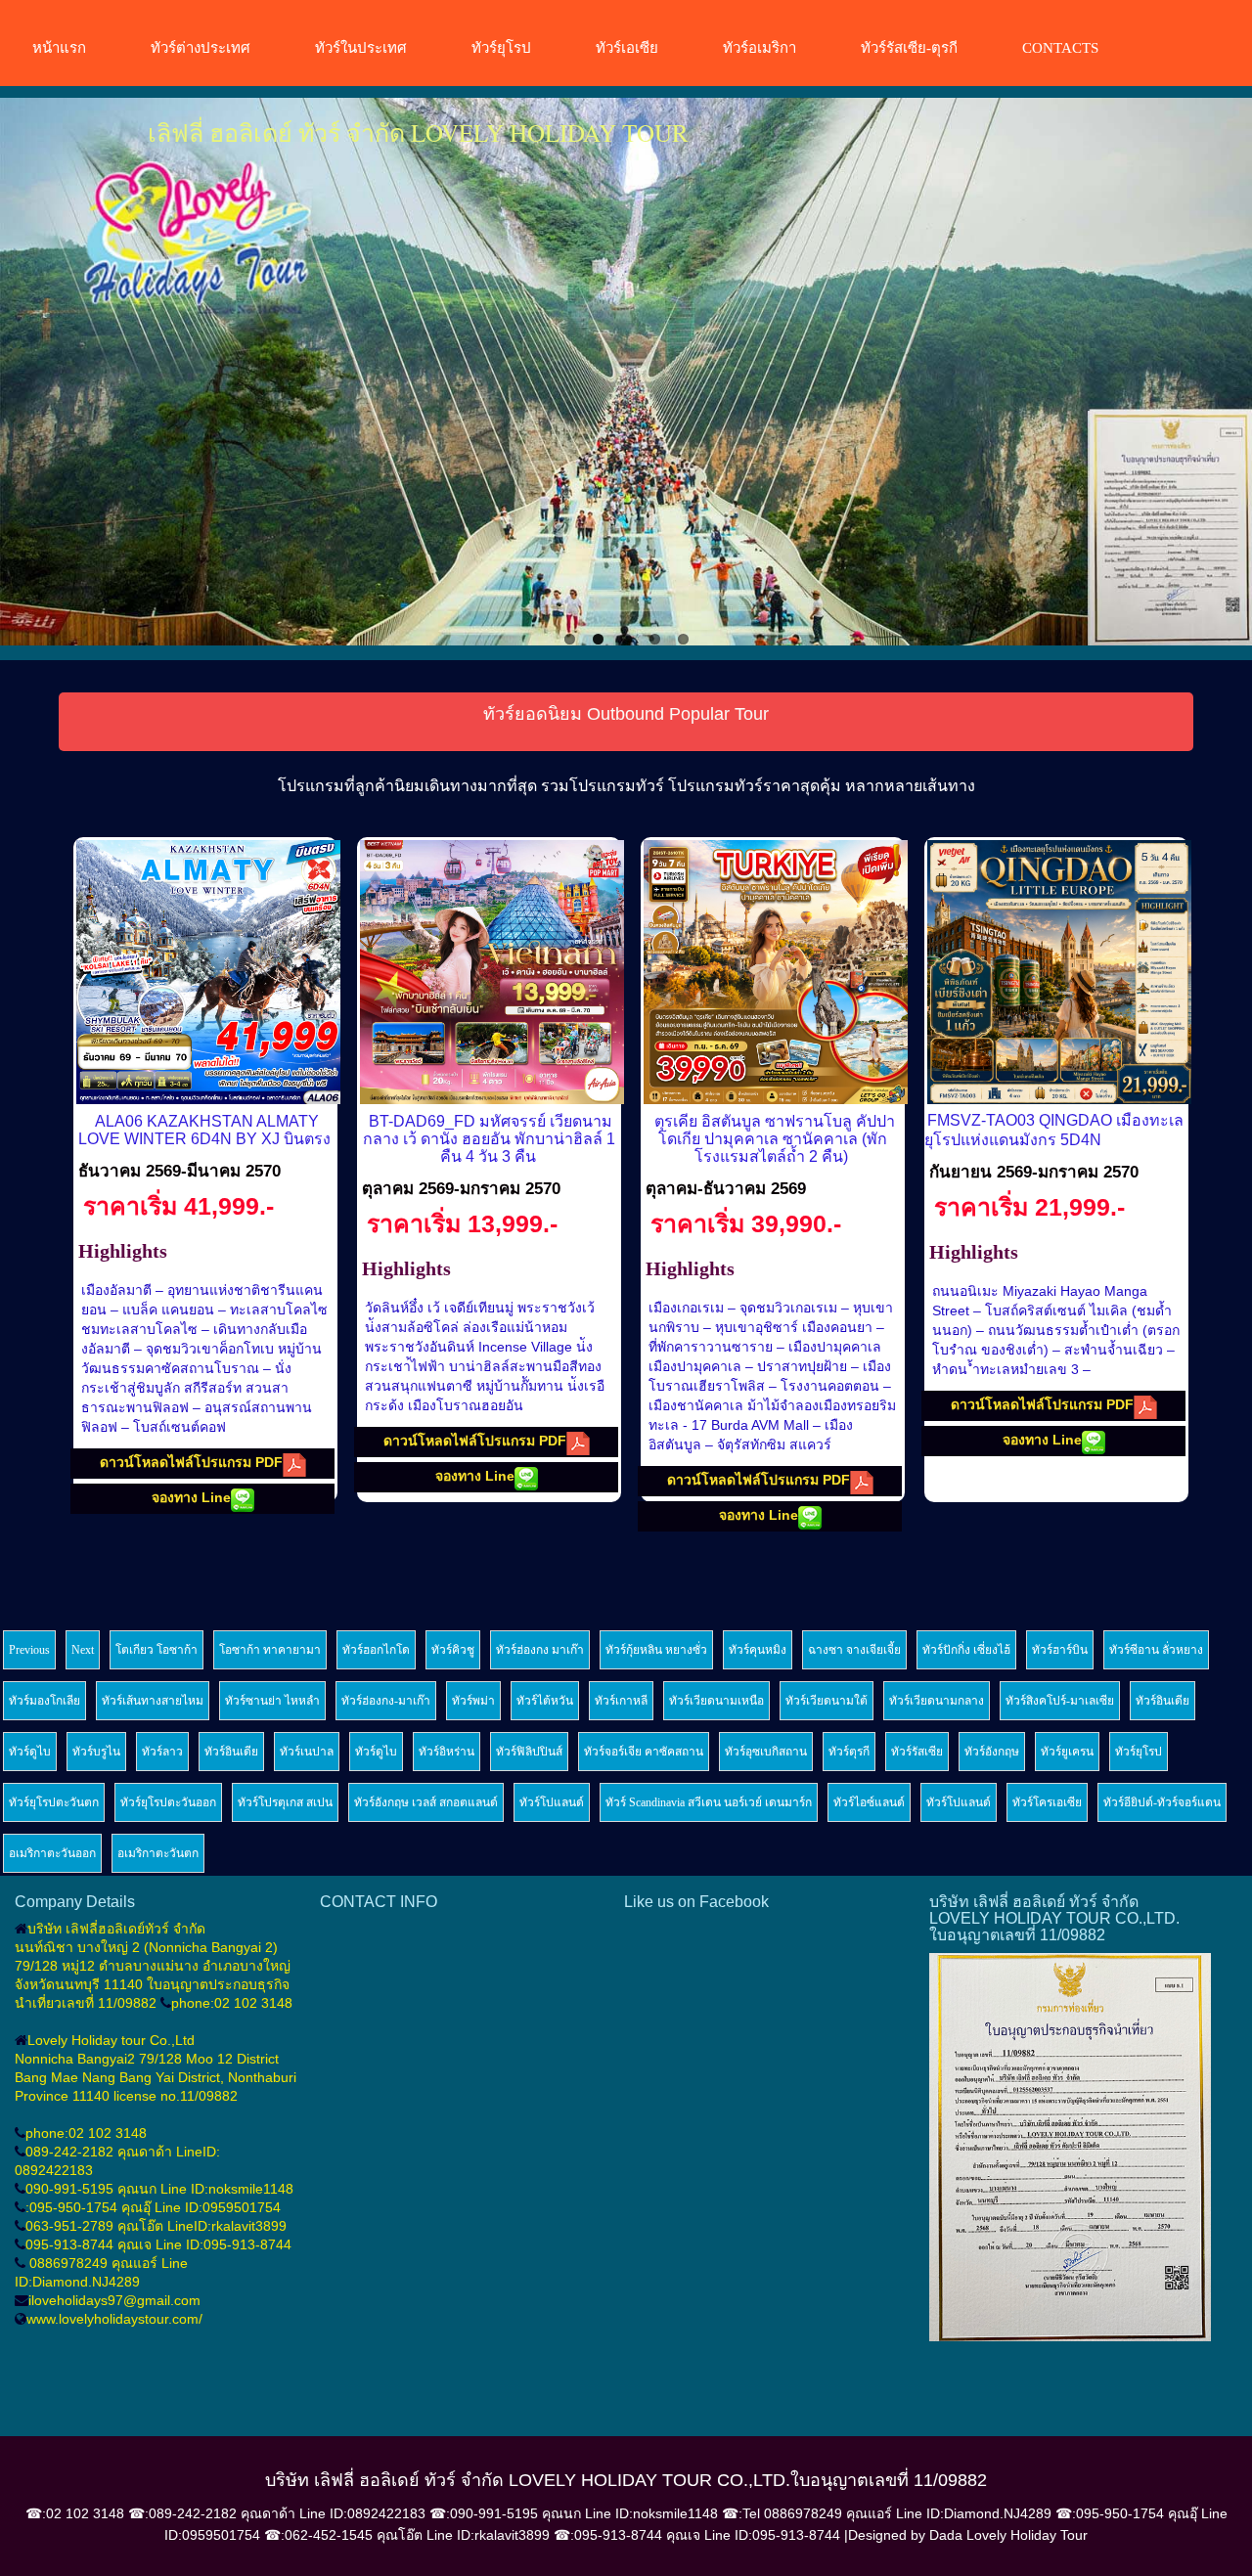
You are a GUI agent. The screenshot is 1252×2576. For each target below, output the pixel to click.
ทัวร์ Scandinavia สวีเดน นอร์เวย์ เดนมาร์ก (709, 1802)
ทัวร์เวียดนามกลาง (937, 1701)
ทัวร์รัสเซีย (917, 1752)
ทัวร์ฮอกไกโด (376, 1650)
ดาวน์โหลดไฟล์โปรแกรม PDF (191, 1462)
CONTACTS (1060, 48)
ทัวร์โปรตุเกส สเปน (285, 1802)
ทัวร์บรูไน (96, 1752)
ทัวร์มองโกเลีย (45, 1701)
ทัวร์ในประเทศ (361, 48)
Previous (29, 374)
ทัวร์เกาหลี (621, 1701)
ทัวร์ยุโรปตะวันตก (54, 1802)
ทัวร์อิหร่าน (447, 1752)
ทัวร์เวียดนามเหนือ (716, 1701)
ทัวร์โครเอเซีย (1047, 1802)
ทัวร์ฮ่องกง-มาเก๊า (386, 1701)
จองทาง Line (191, 1497)
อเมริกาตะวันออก (52, 1853)
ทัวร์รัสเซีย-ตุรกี (909, 48)
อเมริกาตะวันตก (158, 1853)
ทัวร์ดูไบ (30, 1752)
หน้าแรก (59, 48)
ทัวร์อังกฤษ (992, 1752)
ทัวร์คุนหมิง (758, 1650)
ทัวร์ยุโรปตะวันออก (168, 1802)
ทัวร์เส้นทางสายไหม (153, 1701)
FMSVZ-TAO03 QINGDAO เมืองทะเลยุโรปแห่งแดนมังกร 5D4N (1054, 1130)
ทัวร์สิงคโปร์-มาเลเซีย (1060, 1701)
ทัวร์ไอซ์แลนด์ (869, 1802)
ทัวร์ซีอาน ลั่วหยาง (1156, 1650)
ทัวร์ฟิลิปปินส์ (529, 1752)
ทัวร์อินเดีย (1163, 1701)
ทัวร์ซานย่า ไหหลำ (272, 1701)
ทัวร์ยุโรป (501, 48)
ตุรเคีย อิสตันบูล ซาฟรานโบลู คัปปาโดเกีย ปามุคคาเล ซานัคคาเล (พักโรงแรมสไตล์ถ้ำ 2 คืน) (775, 1139)
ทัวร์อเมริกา (760, 48)
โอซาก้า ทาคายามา (270, 1650)
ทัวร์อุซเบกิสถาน (766, 1752)
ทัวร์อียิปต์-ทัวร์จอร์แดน (1162, 1802)
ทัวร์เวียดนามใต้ (827, 1701)
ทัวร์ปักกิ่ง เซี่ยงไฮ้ (966, 1650)
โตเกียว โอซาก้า (156, 1650)
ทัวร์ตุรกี (849, 1752)
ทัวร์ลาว (162, 1752)
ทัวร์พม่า (473, 1701)
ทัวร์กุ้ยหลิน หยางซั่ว (656, 1650)
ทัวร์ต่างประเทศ (201, 48)
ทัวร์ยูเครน (1067, 1752)
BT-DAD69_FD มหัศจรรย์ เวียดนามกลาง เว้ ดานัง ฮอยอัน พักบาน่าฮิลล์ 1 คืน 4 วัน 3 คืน (489, 1139)
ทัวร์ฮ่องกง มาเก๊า (540, 1650)
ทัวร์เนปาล (307, 1752)
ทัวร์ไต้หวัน (545, 1701)
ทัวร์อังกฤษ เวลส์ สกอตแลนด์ (426, 1802)
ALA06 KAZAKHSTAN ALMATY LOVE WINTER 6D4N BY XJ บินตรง (204, 1130)
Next (1223, 374)
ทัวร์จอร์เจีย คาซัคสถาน (644, 1752)
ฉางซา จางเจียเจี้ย (854, 1650)
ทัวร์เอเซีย (627, 48)
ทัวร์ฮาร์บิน (1060, 1650)
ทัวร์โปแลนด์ (552, 1802)
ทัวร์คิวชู (453, 1650)
